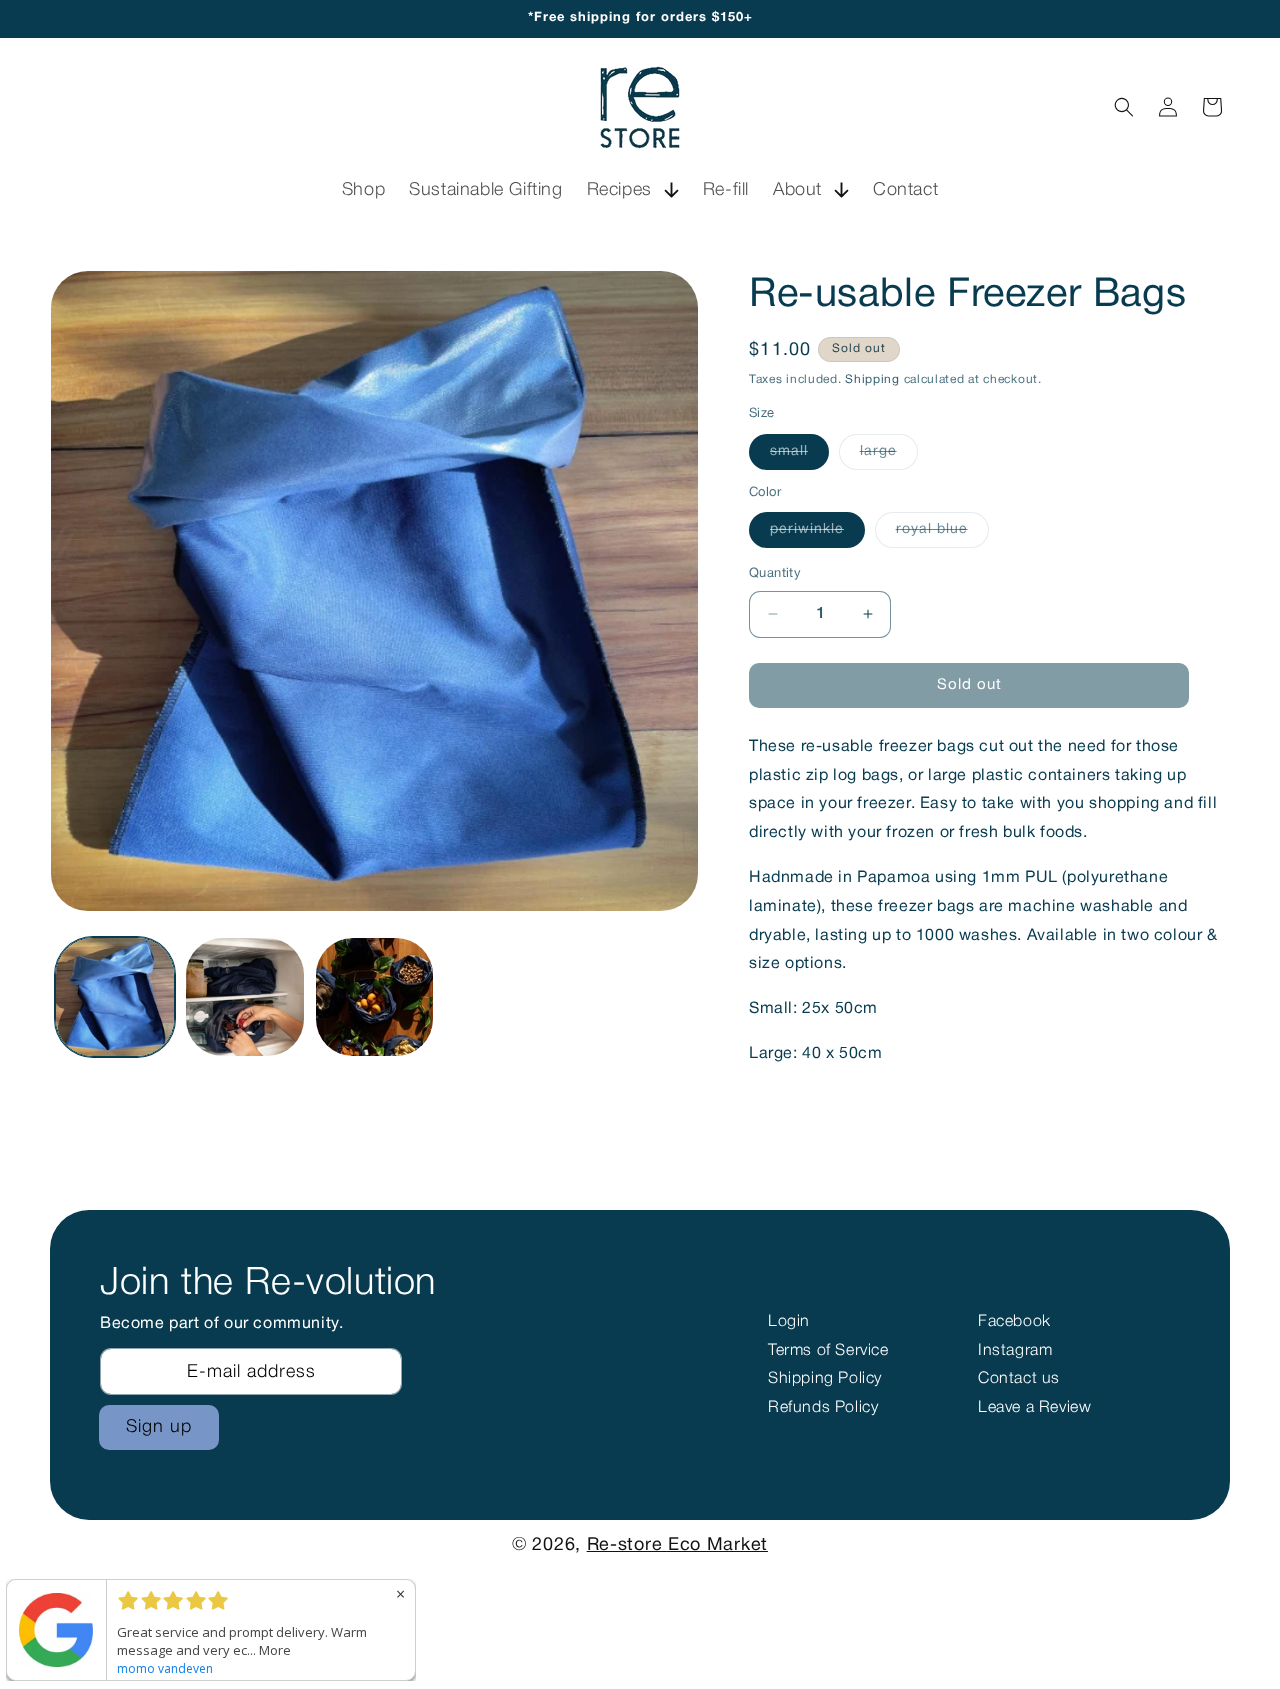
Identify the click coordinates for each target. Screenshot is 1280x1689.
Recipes (619, 190)
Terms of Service (828, 1351)
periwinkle (817, 535)
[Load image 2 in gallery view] (245, 997)
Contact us (1019, 1379)
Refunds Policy (823, 1408)
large (889, 457)
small (799, 457)
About (797, 190)
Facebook (1014, 1322)
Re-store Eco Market (677, 1545)
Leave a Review (1034, 1408)
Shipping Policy (825, 1379)
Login (789, 1322)
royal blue (942, 535)
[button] (633, 190)
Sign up (159, 1427)
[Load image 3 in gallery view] (375, 997)
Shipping (872, 379)
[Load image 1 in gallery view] (115, 997)
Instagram (1015, 1351)
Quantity (775, 574)
